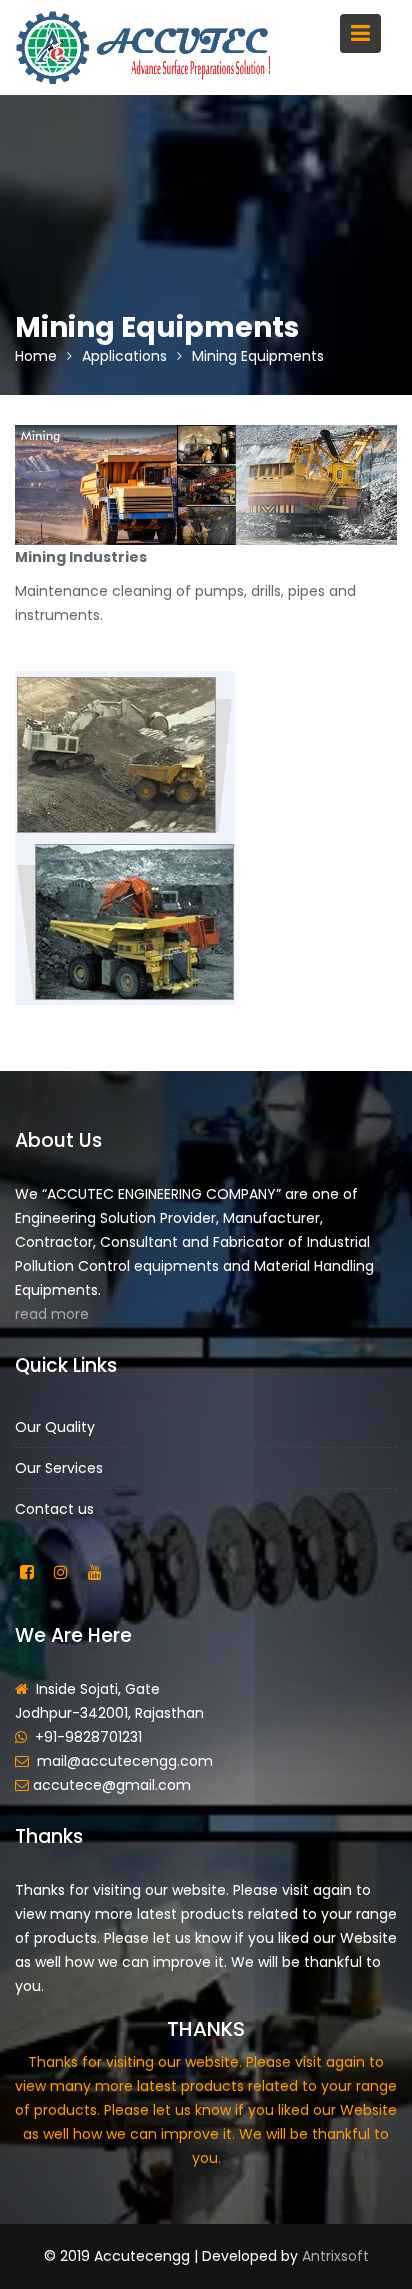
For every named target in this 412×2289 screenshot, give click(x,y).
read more (52, 1314)
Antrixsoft (335, 2256)
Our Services (59, 1467)
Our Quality (55, 1426)
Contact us (54, 1508)
